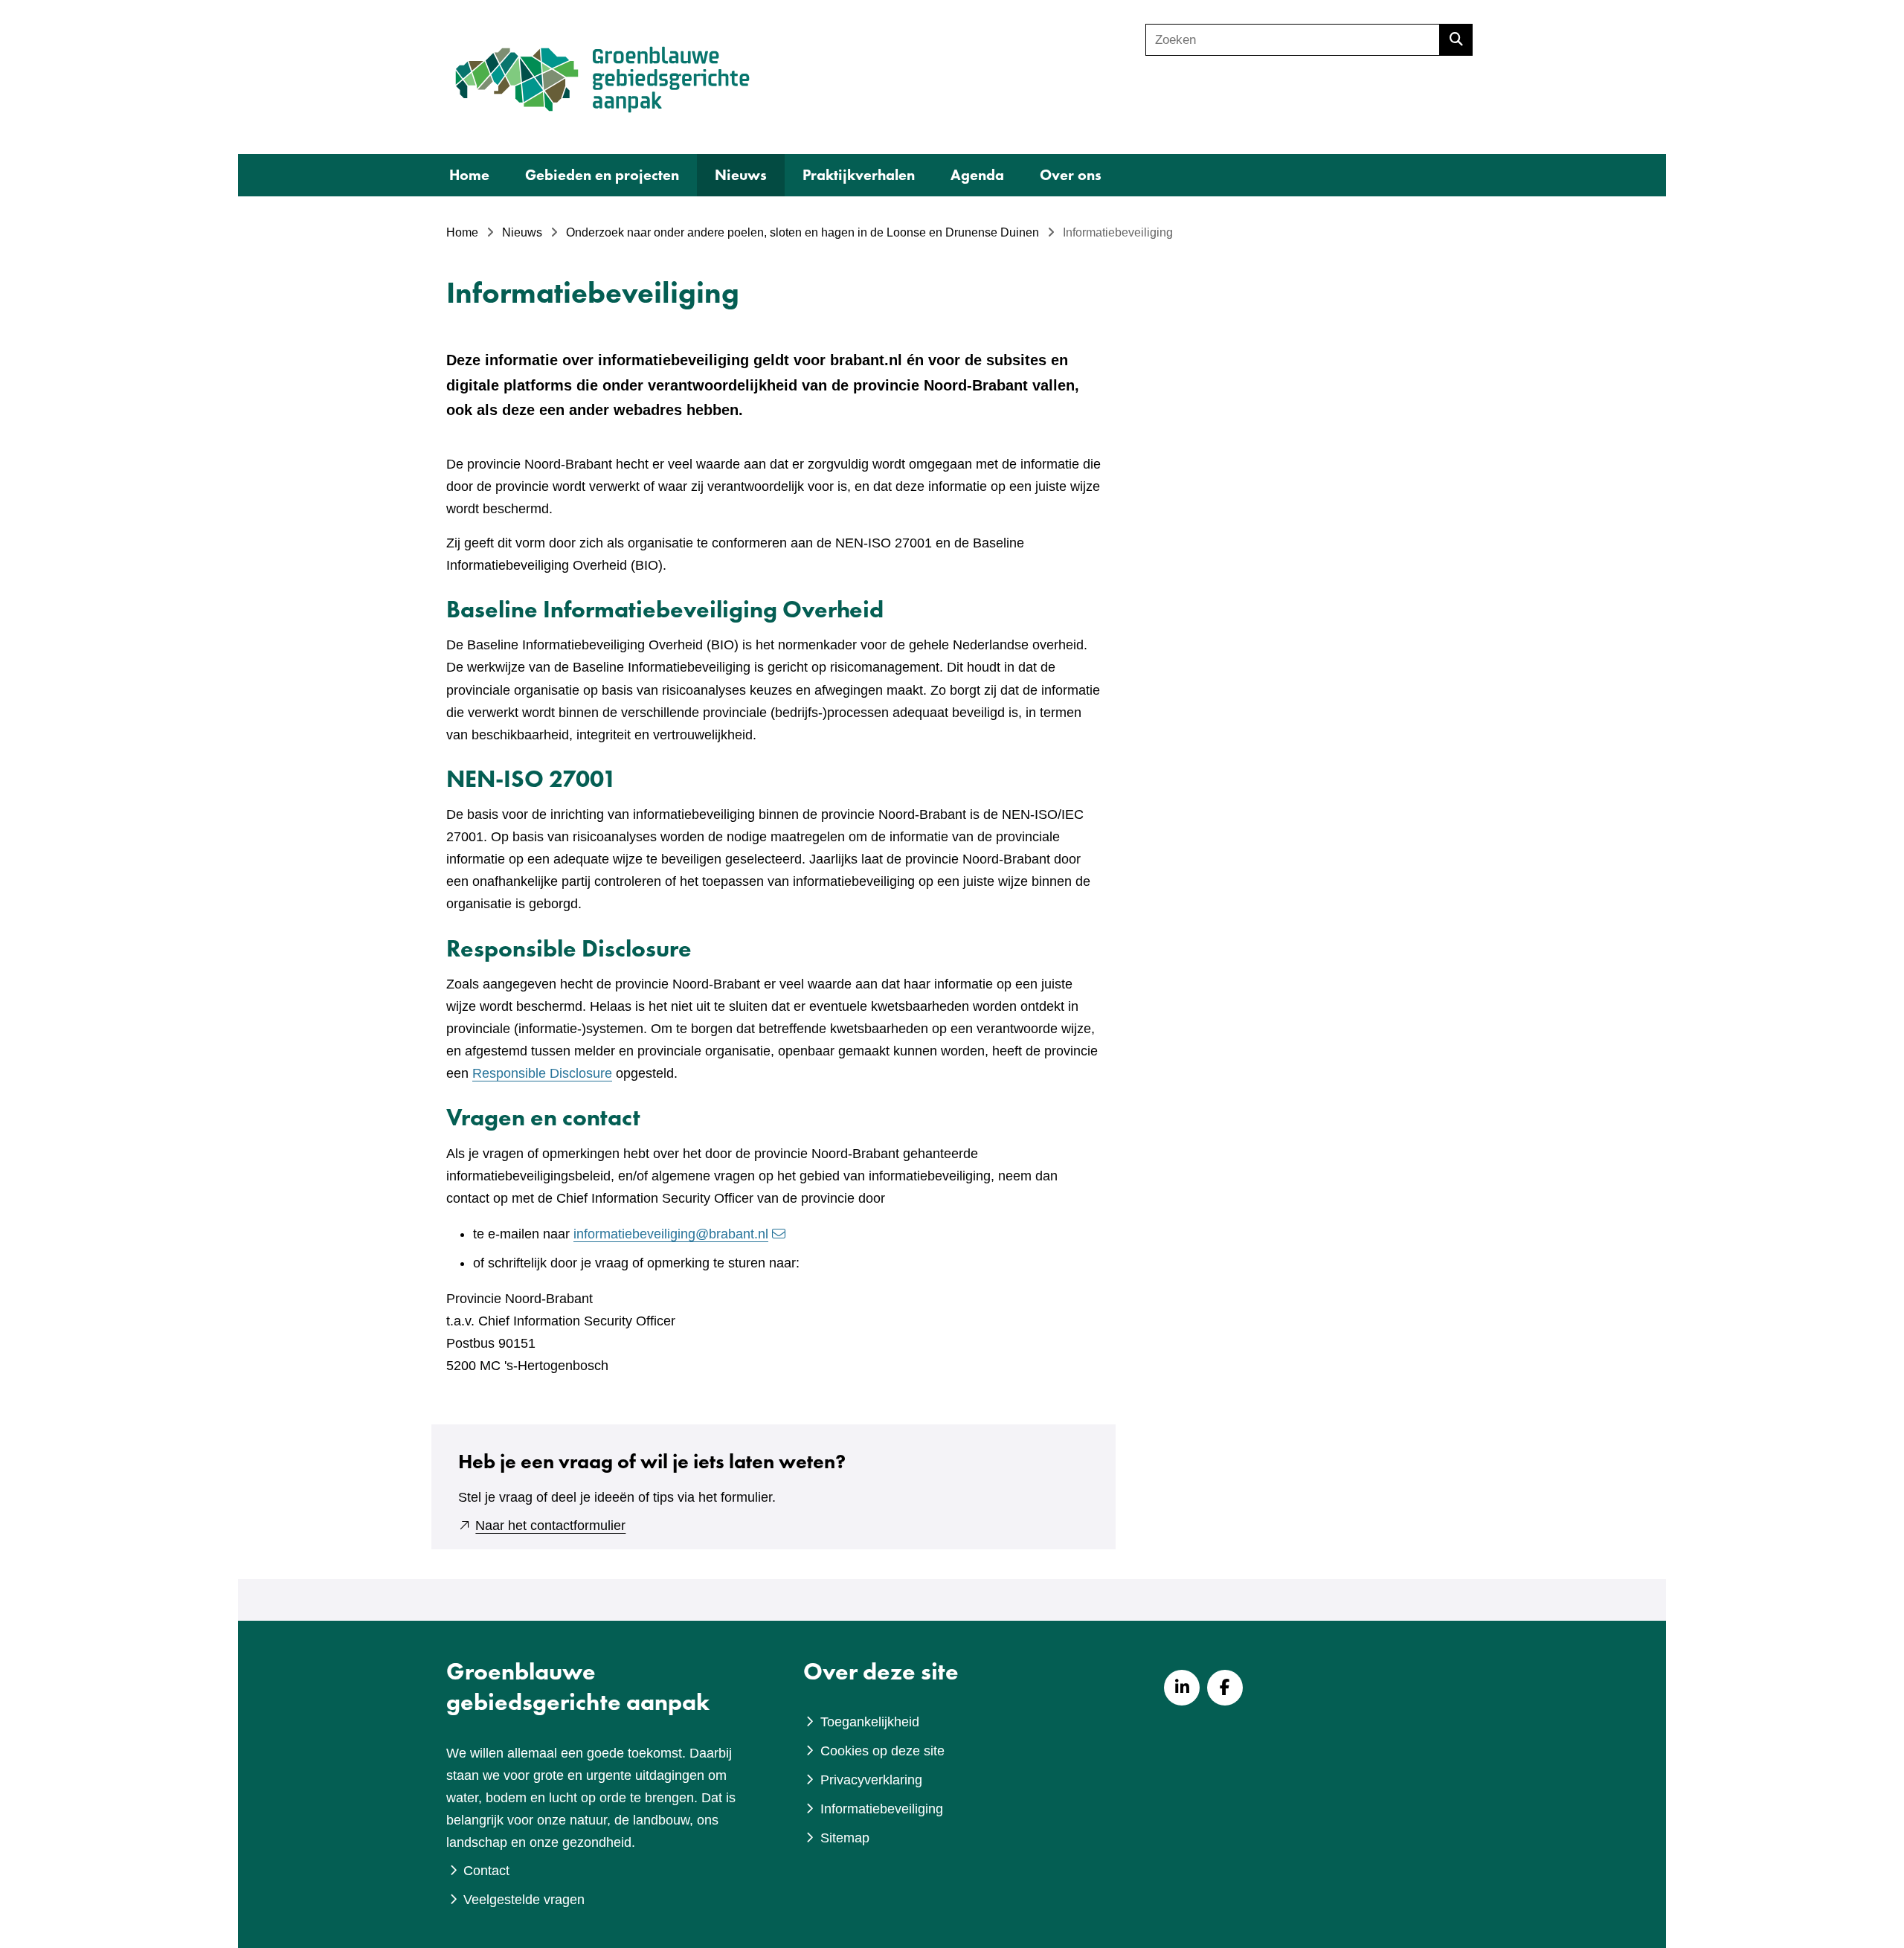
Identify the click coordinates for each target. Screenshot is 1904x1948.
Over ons (1071, 175)
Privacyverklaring (871, 1780)
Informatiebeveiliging (882, 1809)
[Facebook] (1225, 1688)
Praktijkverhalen (859, 175)
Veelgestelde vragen (524, 1900)
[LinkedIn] (1182, 1688)
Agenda (977, 175)
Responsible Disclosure (542, 1073)
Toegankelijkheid (870, 1722)
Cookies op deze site (882, 1751)
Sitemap (845, 1838)
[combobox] (1293, 40)
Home (469, 175)
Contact (486, 1871)
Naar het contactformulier (550, 1526)
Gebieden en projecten (602, 175)
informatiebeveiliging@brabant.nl (671, 1234)
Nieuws (741, 175)
